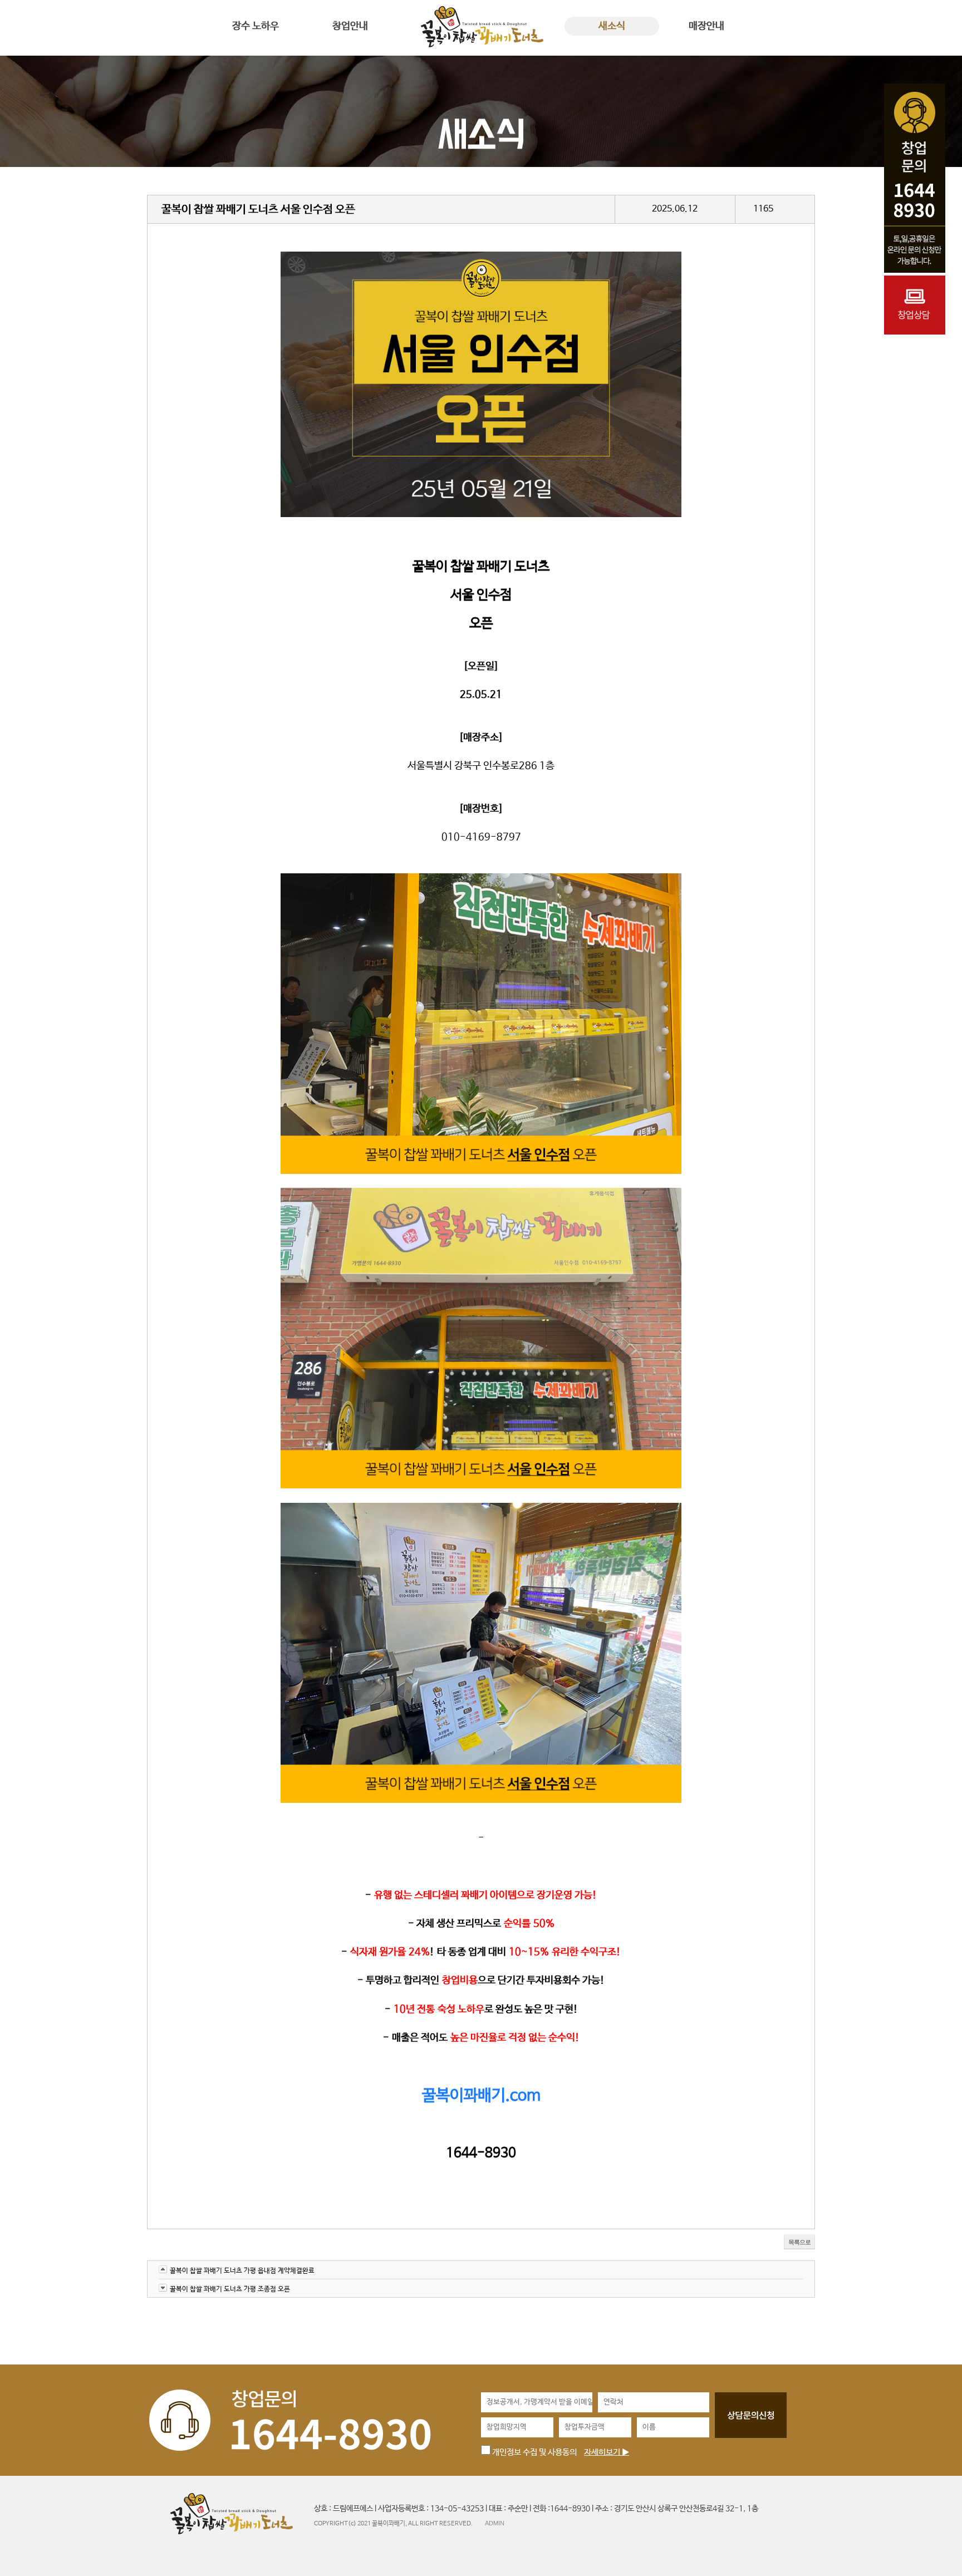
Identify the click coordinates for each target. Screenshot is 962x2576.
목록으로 (799, 2242)
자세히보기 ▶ (607, 2452)
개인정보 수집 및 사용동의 (534, 2452)
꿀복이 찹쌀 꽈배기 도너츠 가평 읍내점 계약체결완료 (242, 2271)
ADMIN (495, 2523)
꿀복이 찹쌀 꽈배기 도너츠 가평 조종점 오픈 (230, 2289)
